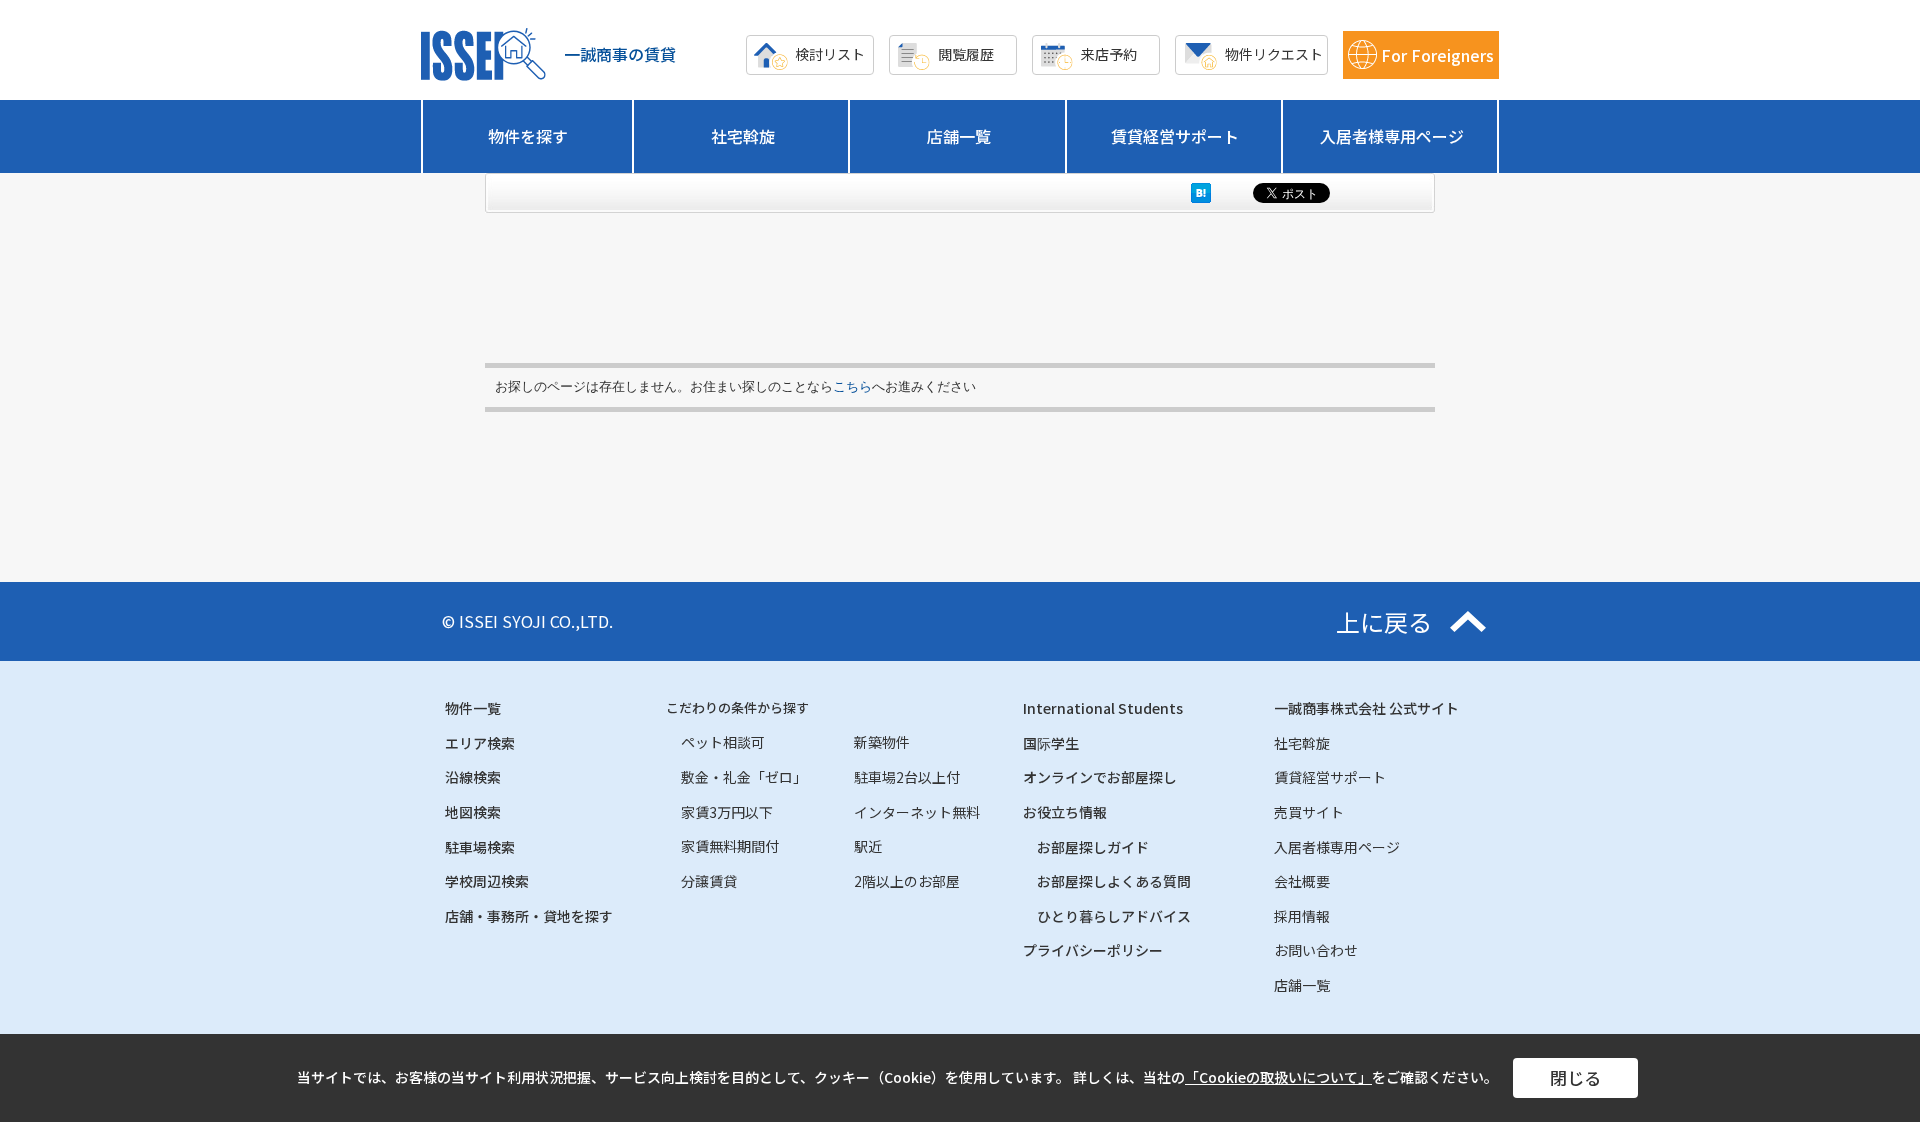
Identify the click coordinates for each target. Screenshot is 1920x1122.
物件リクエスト (1274, 54)
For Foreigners (1437, 55)
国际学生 (1051, 743)
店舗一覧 (959, 136)
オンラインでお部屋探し (1100, 777)
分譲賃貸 (709, 881)
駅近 (868, 846)
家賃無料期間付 (730, 846)
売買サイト (1309, 812)
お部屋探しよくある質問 (1114, 881)
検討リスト (830, 54)
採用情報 (1302, 916)
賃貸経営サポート (1175, 136)
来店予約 (1109, 54)
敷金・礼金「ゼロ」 (744, 777)
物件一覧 (473, 708)
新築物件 (882, 742)
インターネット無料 (917, 812)
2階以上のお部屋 (907, 881)
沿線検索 (473, 777)
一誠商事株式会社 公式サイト (1366, 708)
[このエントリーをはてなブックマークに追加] (1201, 192)
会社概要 (1302, 881)
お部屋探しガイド (1093, 847)
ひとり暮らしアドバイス (1114, 916)
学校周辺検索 (487, 881)
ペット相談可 (723, 742)
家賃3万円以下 (727, 812)
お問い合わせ (1316, 950)
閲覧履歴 (966, 54)
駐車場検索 (480, 847)
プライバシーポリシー (1093, 950)
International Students (1103, 708)
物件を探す (528, 136)
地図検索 (473, 812)
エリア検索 (480, 743)
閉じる (1575, 1077)
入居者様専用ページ (1392, 136)
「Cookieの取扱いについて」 (1278, 1077)
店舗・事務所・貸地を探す (529, 916)
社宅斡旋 (743, 136)
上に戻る (1384, 622)
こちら (852, 386)
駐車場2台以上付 (907, 777)
